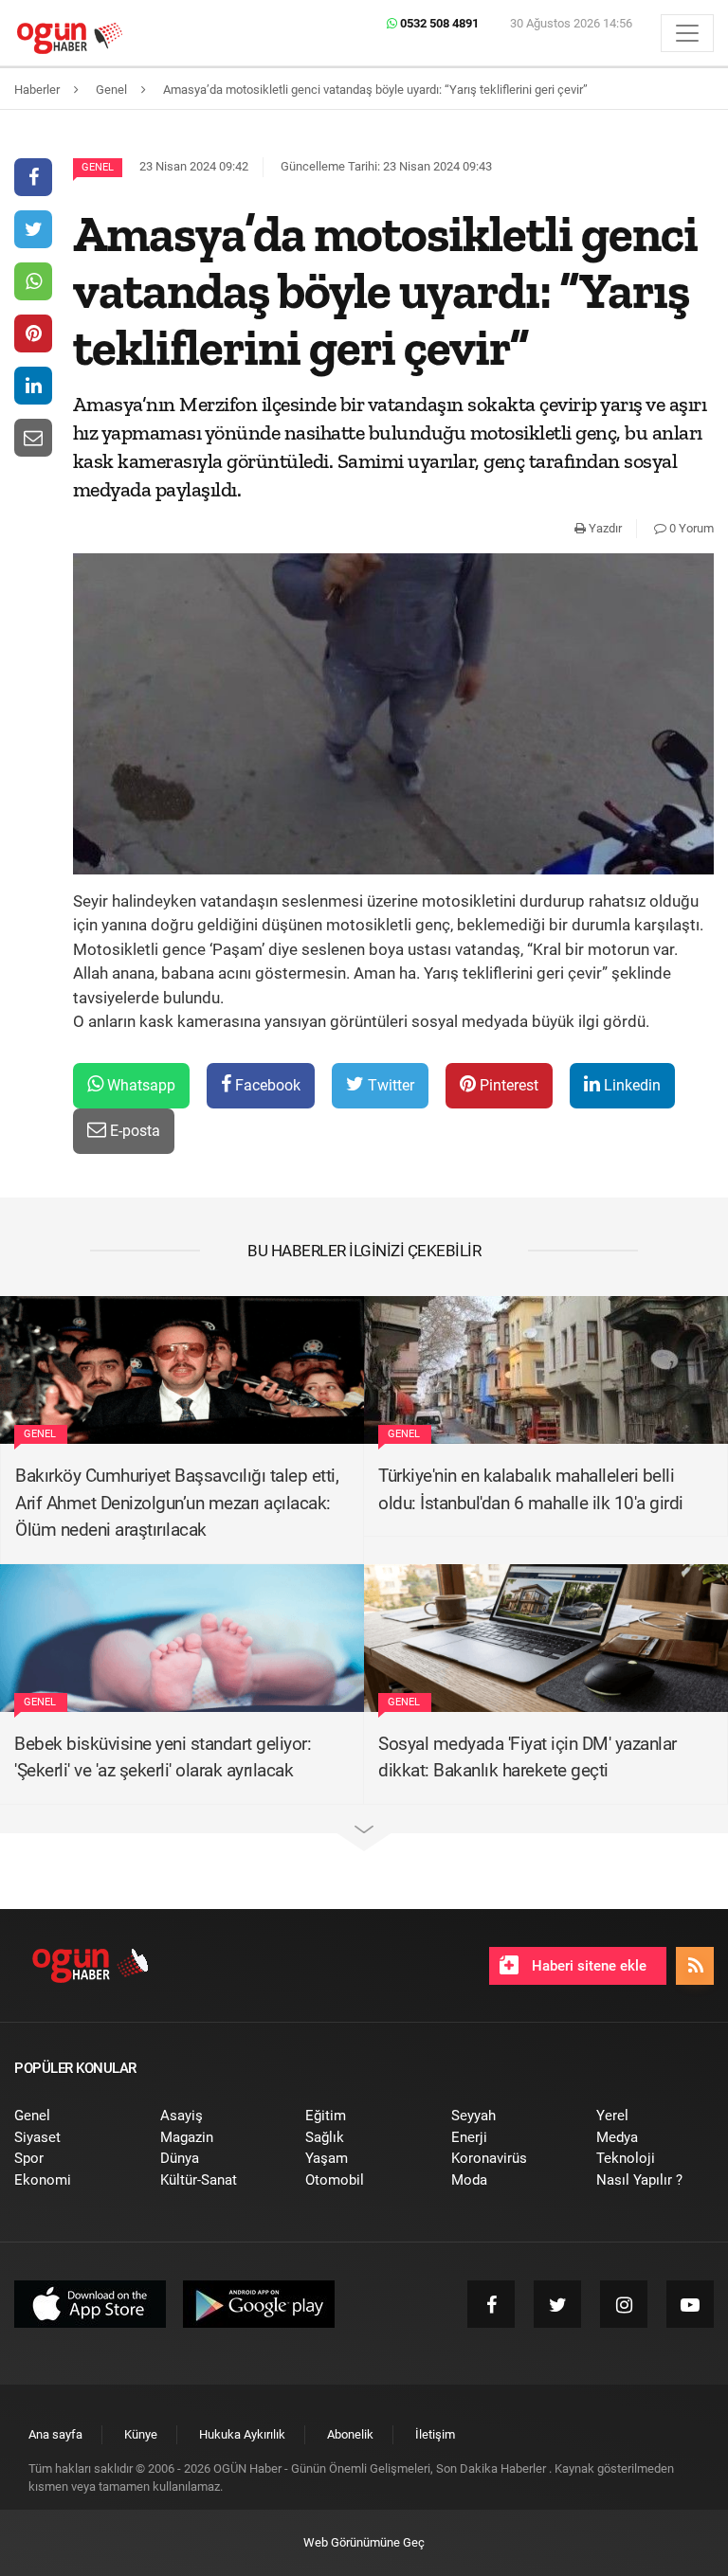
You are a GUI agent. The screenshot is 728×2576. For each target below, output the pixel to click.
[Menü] (687, 33)
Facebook (266, 1085)
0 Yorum (690, 528)
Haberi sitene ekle (587, 1966)
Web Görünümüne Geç (364, 2542)
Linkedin (630, 1085)
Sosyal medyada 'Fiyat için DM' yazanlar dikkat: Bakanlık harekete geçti (528, 1757)
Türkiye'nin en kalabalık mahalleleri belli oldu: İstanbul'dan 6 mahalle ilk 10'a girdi (531, 1489)
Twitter (389, 1085)
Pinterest (507, 1085)
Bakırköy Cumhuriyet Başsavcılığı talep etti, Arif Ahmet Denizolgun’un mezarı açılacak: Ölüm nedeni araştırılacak (177, 1503)
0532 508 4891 (438, 23)
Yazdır (604, 528)
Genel (98, 167)
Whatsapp (139, 1085)
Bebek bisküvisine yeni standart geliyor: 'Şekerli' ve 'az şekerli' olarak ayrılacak (163, 1757)
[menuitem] (73, 2116)
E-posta (133, 1131)
